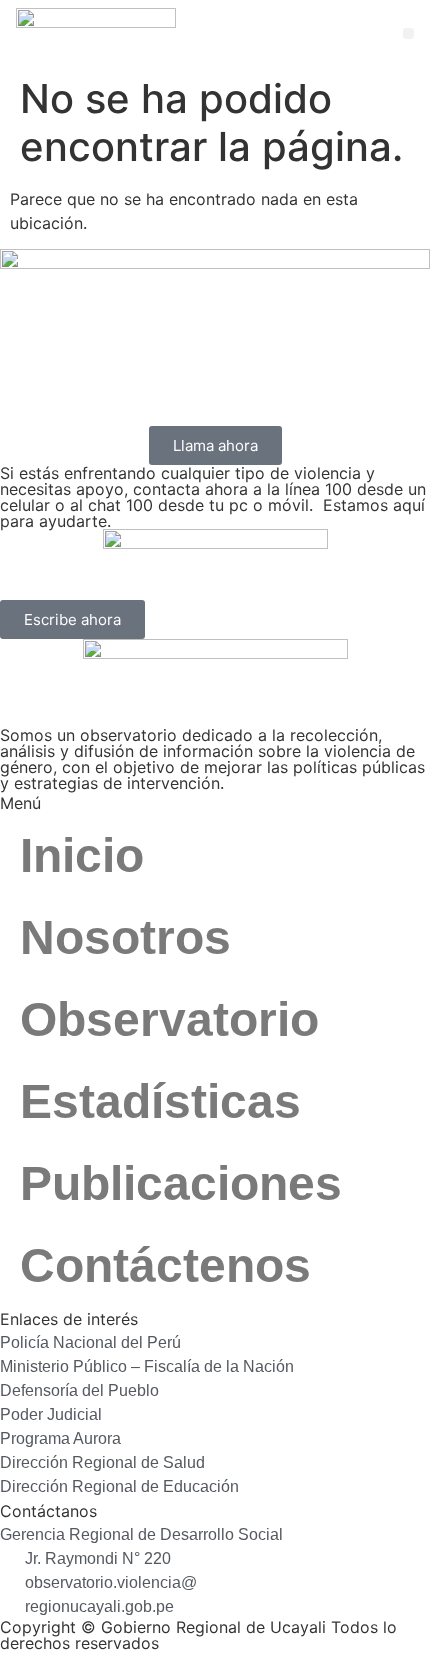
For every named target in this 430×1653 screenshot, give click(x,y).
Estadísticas (160, 1101)
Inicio (82, 855)
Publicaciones (181, 1183)
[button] (408, 33)
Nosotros (125, 937)
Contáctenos (165, 1265)
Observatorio (169, 1019)
